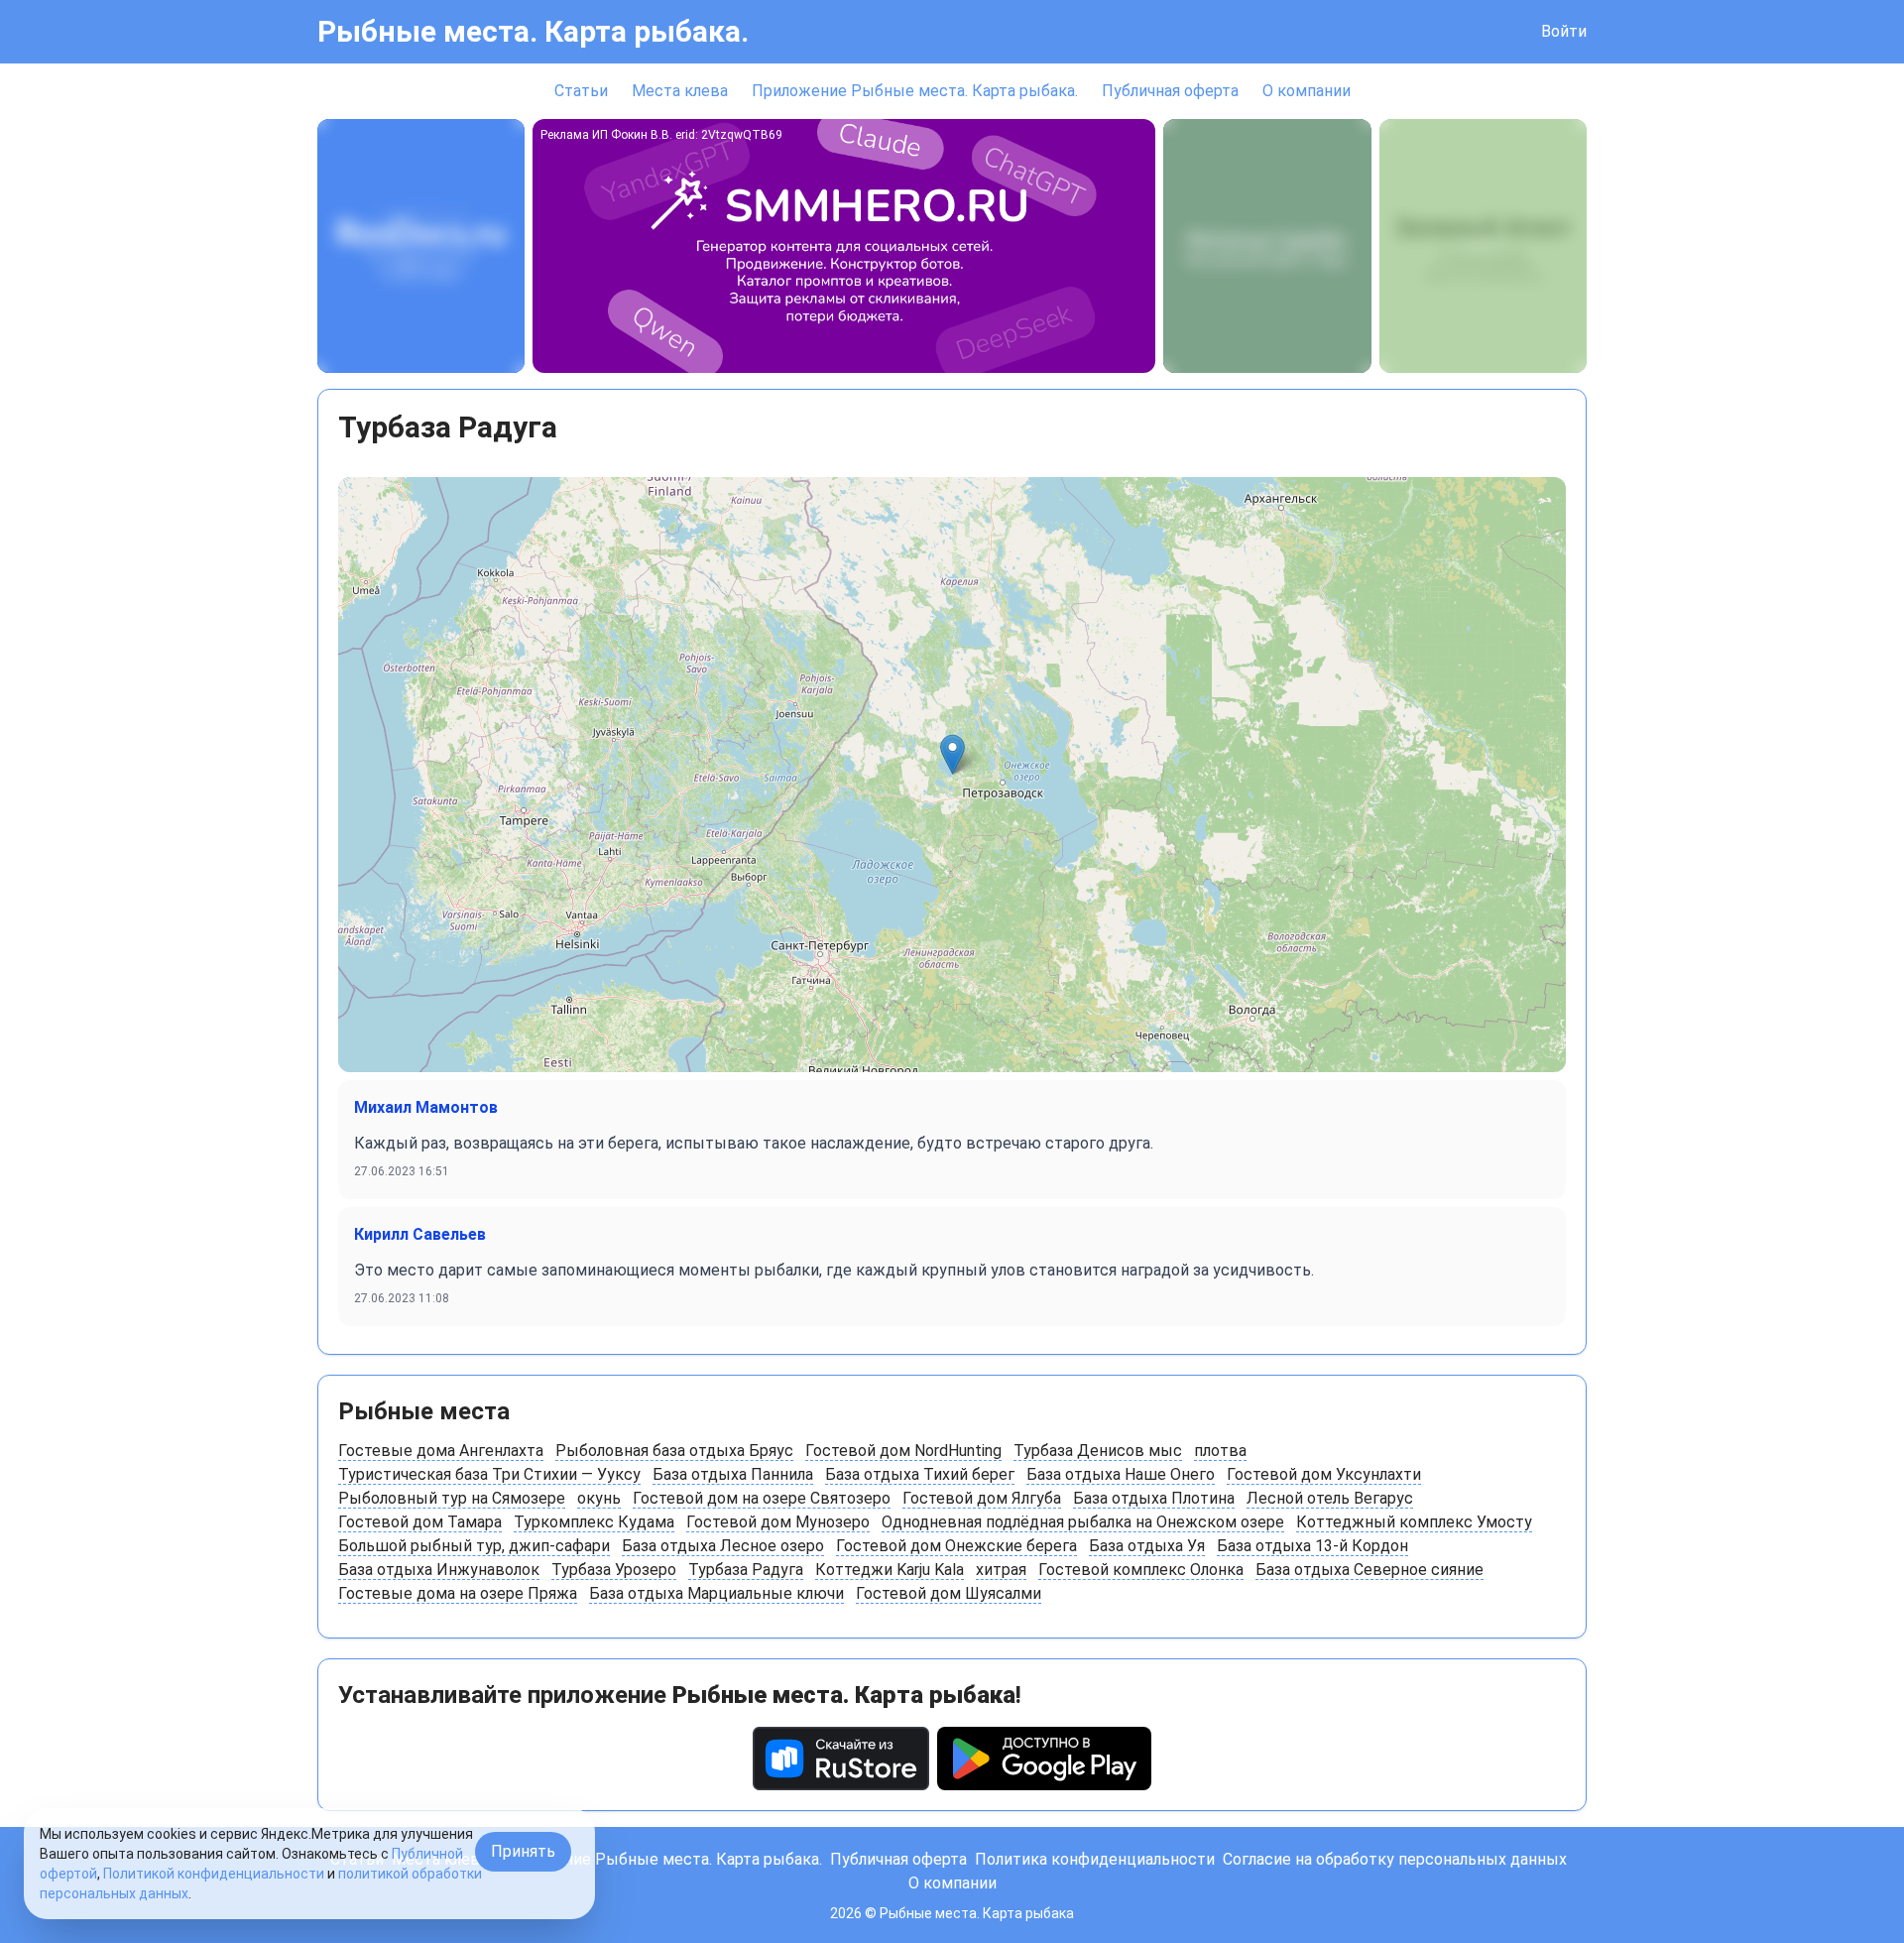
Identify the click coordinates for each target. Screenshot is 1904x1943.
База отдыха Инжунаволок (439, 1570)
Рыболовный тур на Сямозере (452, 1498)
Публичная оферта (1170, 91)
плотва (1220, 1451)
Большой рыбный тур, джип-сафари (474, 1546)
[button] (952, 754)
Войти (1564, 31)
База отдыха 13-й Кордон (1312, 1546)
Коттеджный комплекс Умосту (1414, 1522)
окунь (599, 1498)
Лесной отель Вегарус (1330, 1498)
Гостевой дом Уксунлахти (1324, 1474)
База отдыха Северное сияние (1369, 1570)
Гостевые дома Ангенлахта (441, 1451)
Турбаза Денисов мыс (1098, 1451)
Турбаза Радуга (746, 1570)
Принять (523, 1851)
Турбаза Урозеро (614, 1570)
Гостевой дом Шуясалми (949, 1593)
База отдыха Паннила (733, 1474)
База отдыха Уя (1147, 1546)
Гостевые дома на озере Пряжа (458, 1593)
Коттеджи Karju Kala (890, 1570)
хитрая (1001, 1570)
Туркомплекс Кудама (594, 1522)
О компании (1307, 91)
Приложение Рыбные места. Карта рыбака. (915, 91)
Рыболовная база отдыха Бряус (674, 1451)
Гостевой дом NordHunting (903, 1451)
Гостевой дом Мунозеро (778, 1522)
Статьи (581, 91)
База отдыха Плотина (1154, 1498)
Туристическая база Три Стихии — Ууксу (489, 1474)
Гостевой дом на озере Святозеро (762, 1498)
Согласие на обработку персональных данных (1395, 1859)
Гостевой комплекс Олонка (1141, 1570)
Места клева (680, 91)
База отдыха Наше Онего (1121, 1474)
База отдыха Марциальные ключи (716, 1593)
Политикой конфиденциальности (214, 1874)
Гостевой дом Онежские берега (956, 1546)
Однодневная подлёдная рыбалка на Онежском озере (1083, 1522)
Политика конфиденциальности (1095, 1859)
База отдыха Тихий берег (920, 1474)
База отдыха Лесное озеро (723, 1546)
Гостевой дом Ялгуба (982, 1498)
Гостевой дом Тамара (420, 1522)
